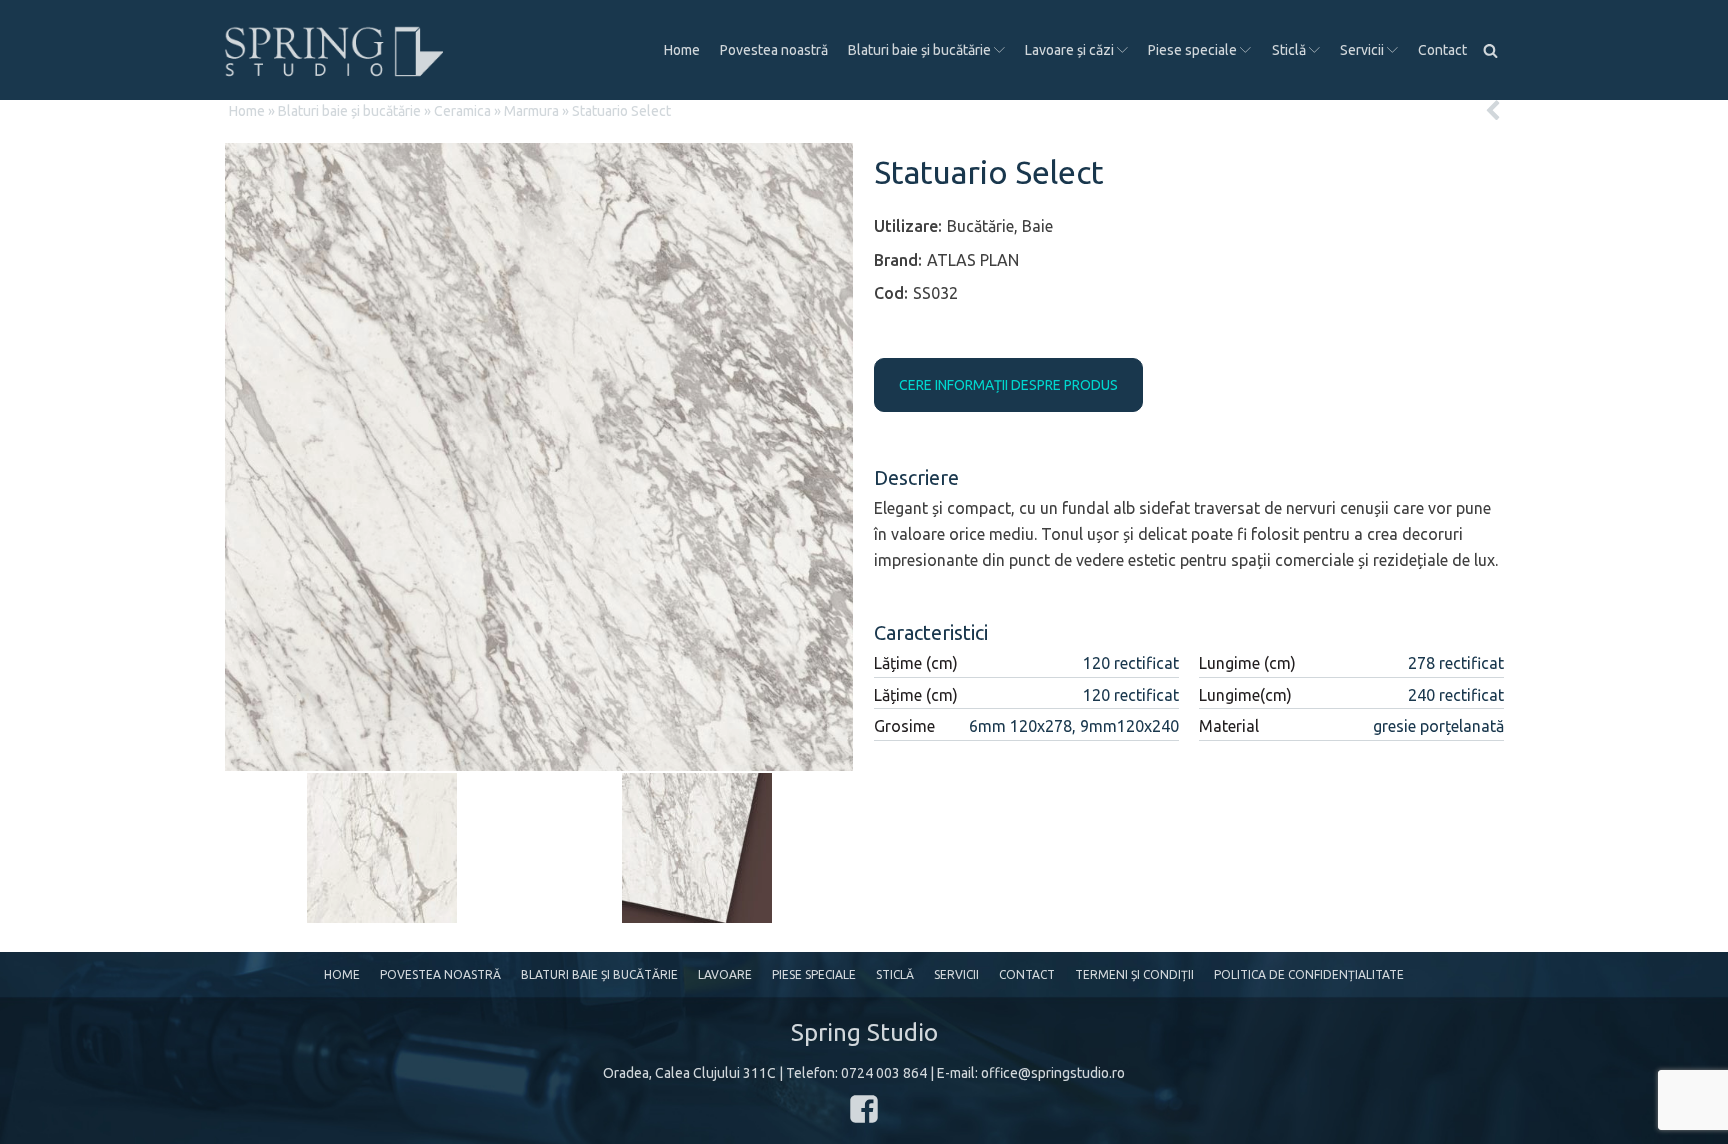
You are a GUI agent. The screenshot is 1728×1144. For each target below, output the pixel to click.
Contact (1442, 50)
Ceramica (462, 111)
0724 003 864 (884, 1073)
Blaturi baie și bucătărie (919, 50)
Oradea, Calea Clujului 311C (689, 1073)
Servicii (1362, 50)
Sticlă (1289, 50)
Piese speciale (1192, 50)
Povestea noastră (774, 50)
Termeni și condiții (1134, 974)
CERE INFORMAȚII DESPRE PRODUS (1008, 385)
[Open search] (1490, 50)
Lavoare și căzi (1069, 50)
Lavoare (725, 974)
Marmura (531, 111)
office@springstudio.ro (1053, 1073)
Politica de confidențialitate (1309, 974)
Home (682, 50)
